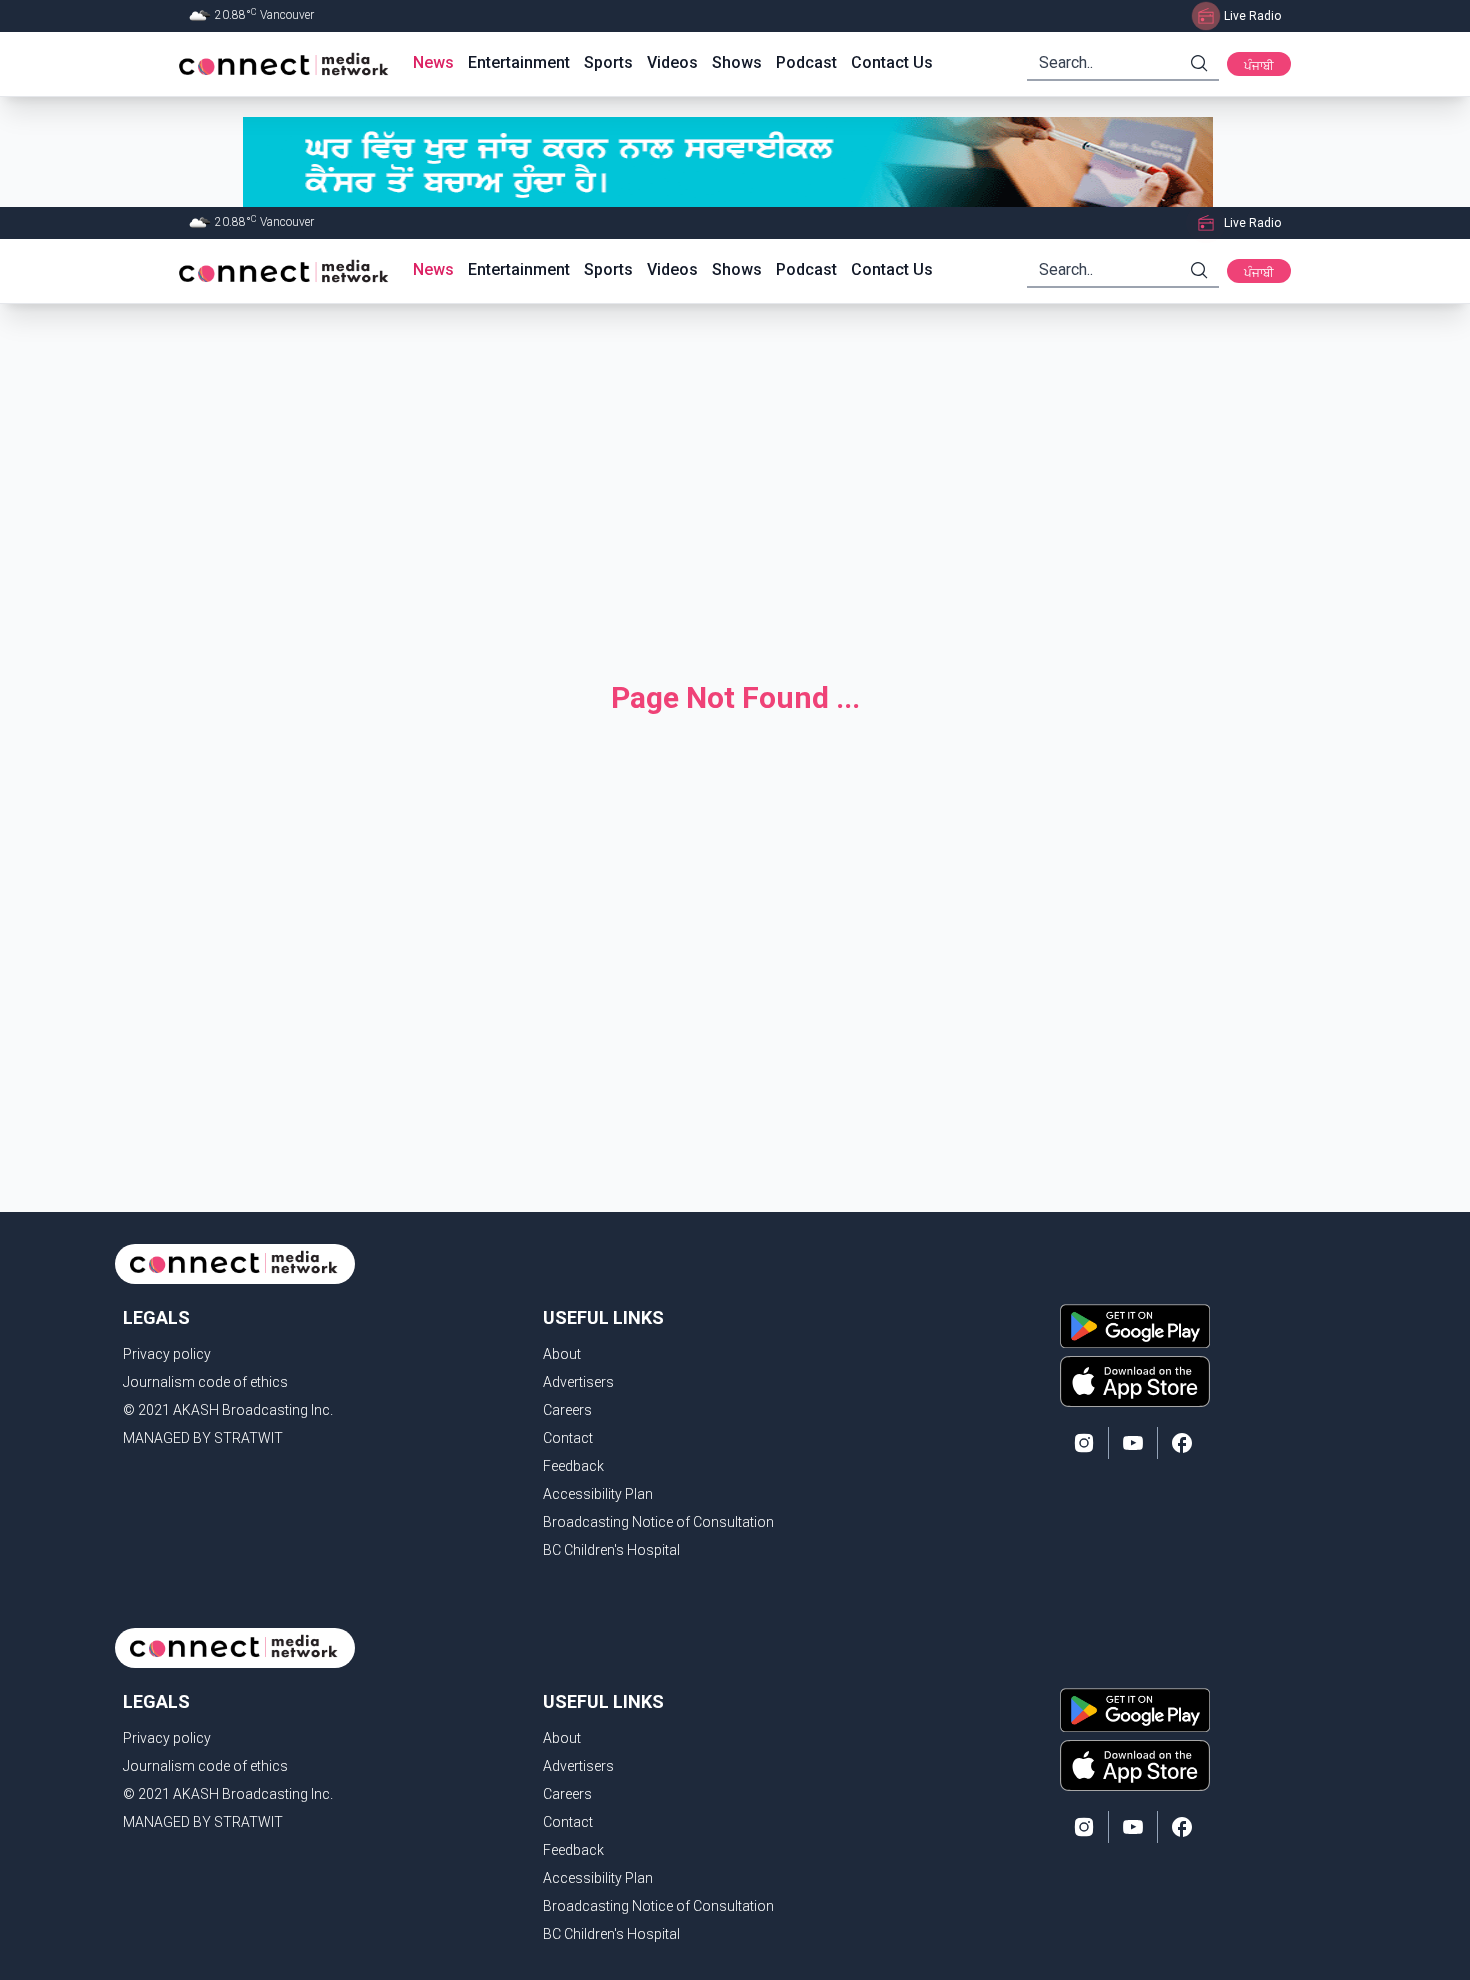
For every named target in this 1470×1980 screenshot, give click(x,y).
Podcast (806, 62)
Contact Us (892, 62)
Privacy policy (167, 1354)
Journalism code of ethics (205, 1382)
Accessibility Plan (598, 1494)
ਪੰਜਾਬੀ (1259, 66)
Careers (567, 1410)
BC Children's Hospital (611, 1550)
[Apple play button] (1135, 1381)
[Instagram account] (1084, 1443)
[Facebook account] (1182, 1443)
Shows (737, 62)
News (433, 62)
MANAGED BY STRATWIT (203, 1438)
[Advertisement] (735, 476)
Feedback (573, 1466)
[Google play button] (1135, 1326)
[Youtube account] (1133, 1443)
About (562, 1354)
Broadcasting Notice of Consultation (658, 1522)
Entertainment (519, 62)
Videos (672, 62)
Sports (608, 62)
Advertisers (578, 1382)
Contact (568, 1438)
